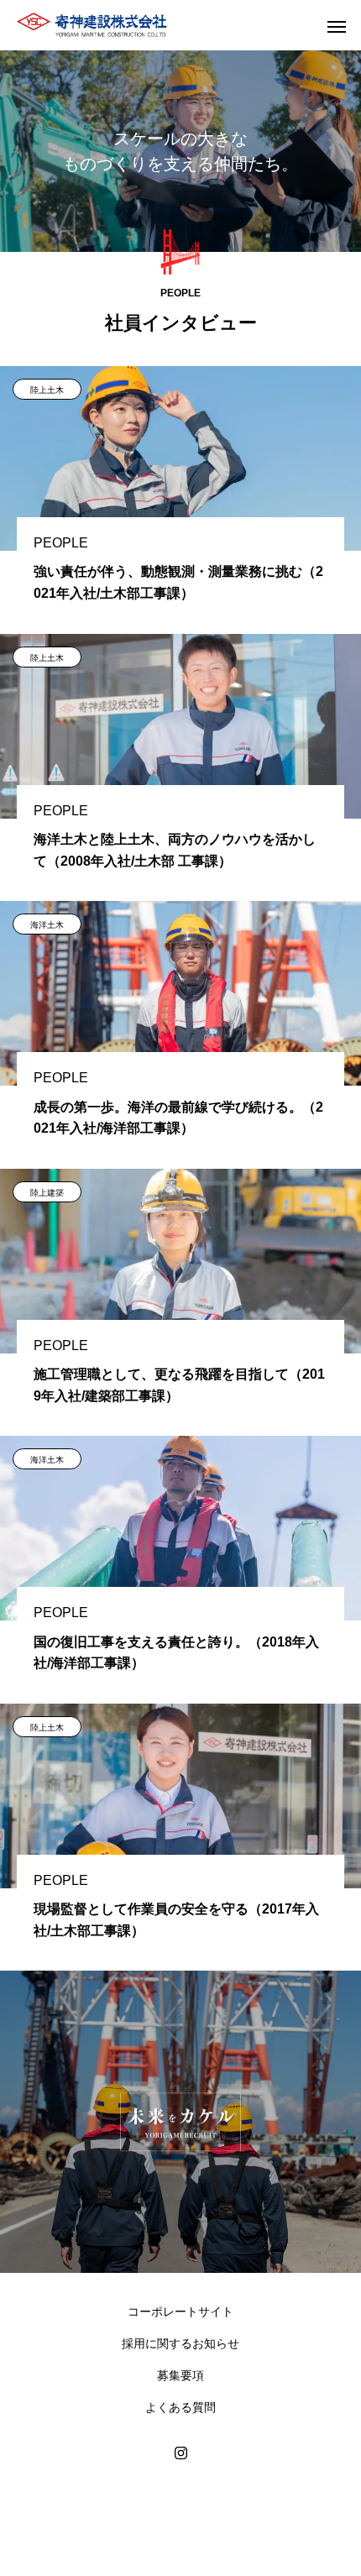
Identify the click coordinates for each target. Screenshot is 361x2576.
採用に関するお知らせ (180, 2343)
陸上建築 (47, 1193)
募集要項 (180, 2375)
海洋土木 (47, 925)
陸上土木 (47, 390)
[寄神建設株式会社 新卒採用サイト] (92, 25)
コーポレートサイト (180, 2312)
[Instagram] (180, 2453)
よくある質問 (180, 2407)
